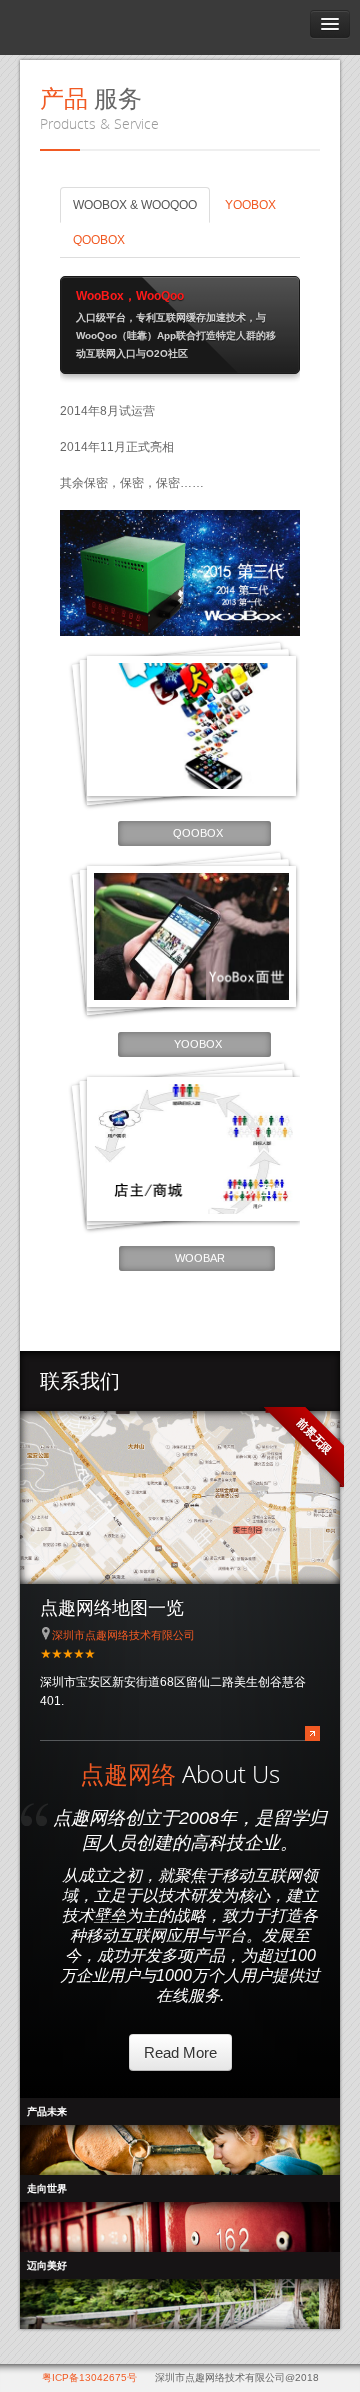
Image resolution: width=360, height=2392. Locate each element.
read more (180, 2052)
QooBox (99, 240)
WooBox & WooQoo (135, 205)
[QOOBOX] (191, 726)
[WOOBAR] (193, 1149)
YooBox (250, 205)
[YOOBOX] (191, 936)
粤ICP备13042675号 (89, 2377)
